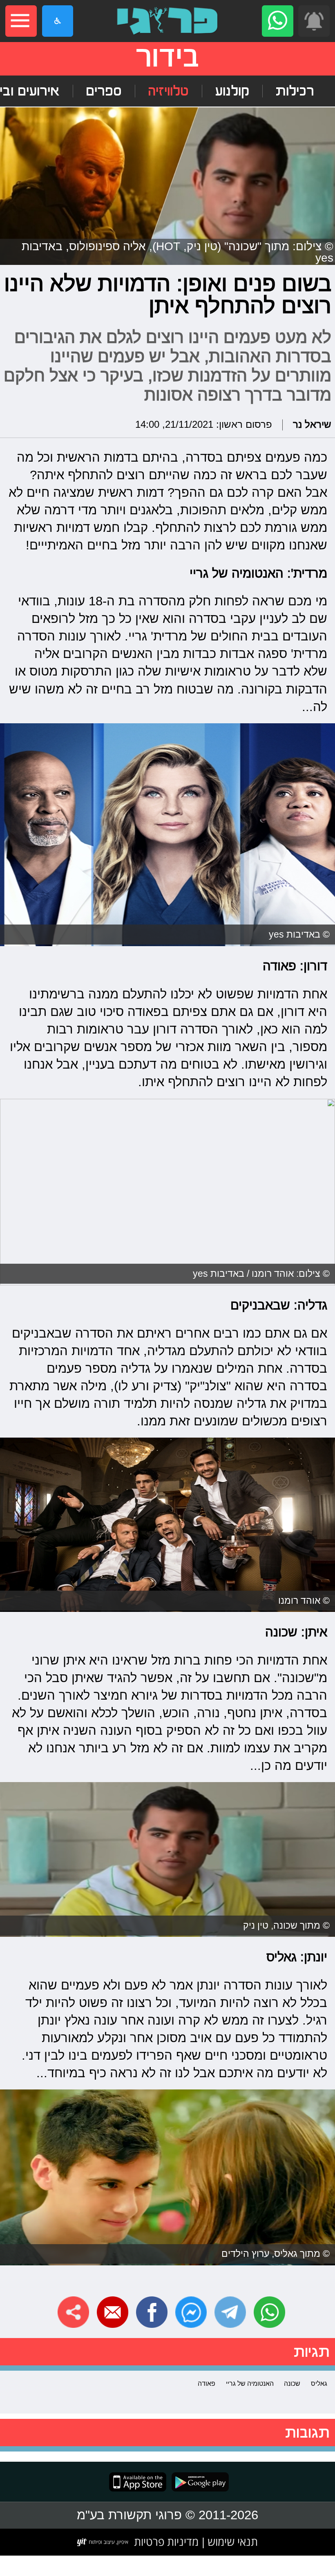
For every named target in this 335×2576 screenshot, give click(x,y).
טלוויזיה (168, 91)
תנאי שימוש (231, 2542)
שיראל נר (312, 425)
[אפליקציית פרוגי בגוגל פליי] (198, 2482)
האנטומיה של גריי (250, 2383)
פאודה (207, 2383)
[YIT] (103, 2542)
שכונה (292, 2383)
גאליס (319, 2383)
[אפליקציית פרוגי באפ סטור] (138, 2482)
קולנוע (232, 91)
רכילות (295, 91)
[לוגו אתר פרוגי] (167, 21)
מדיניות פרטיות (166, 2542)
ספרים (104, 91)
